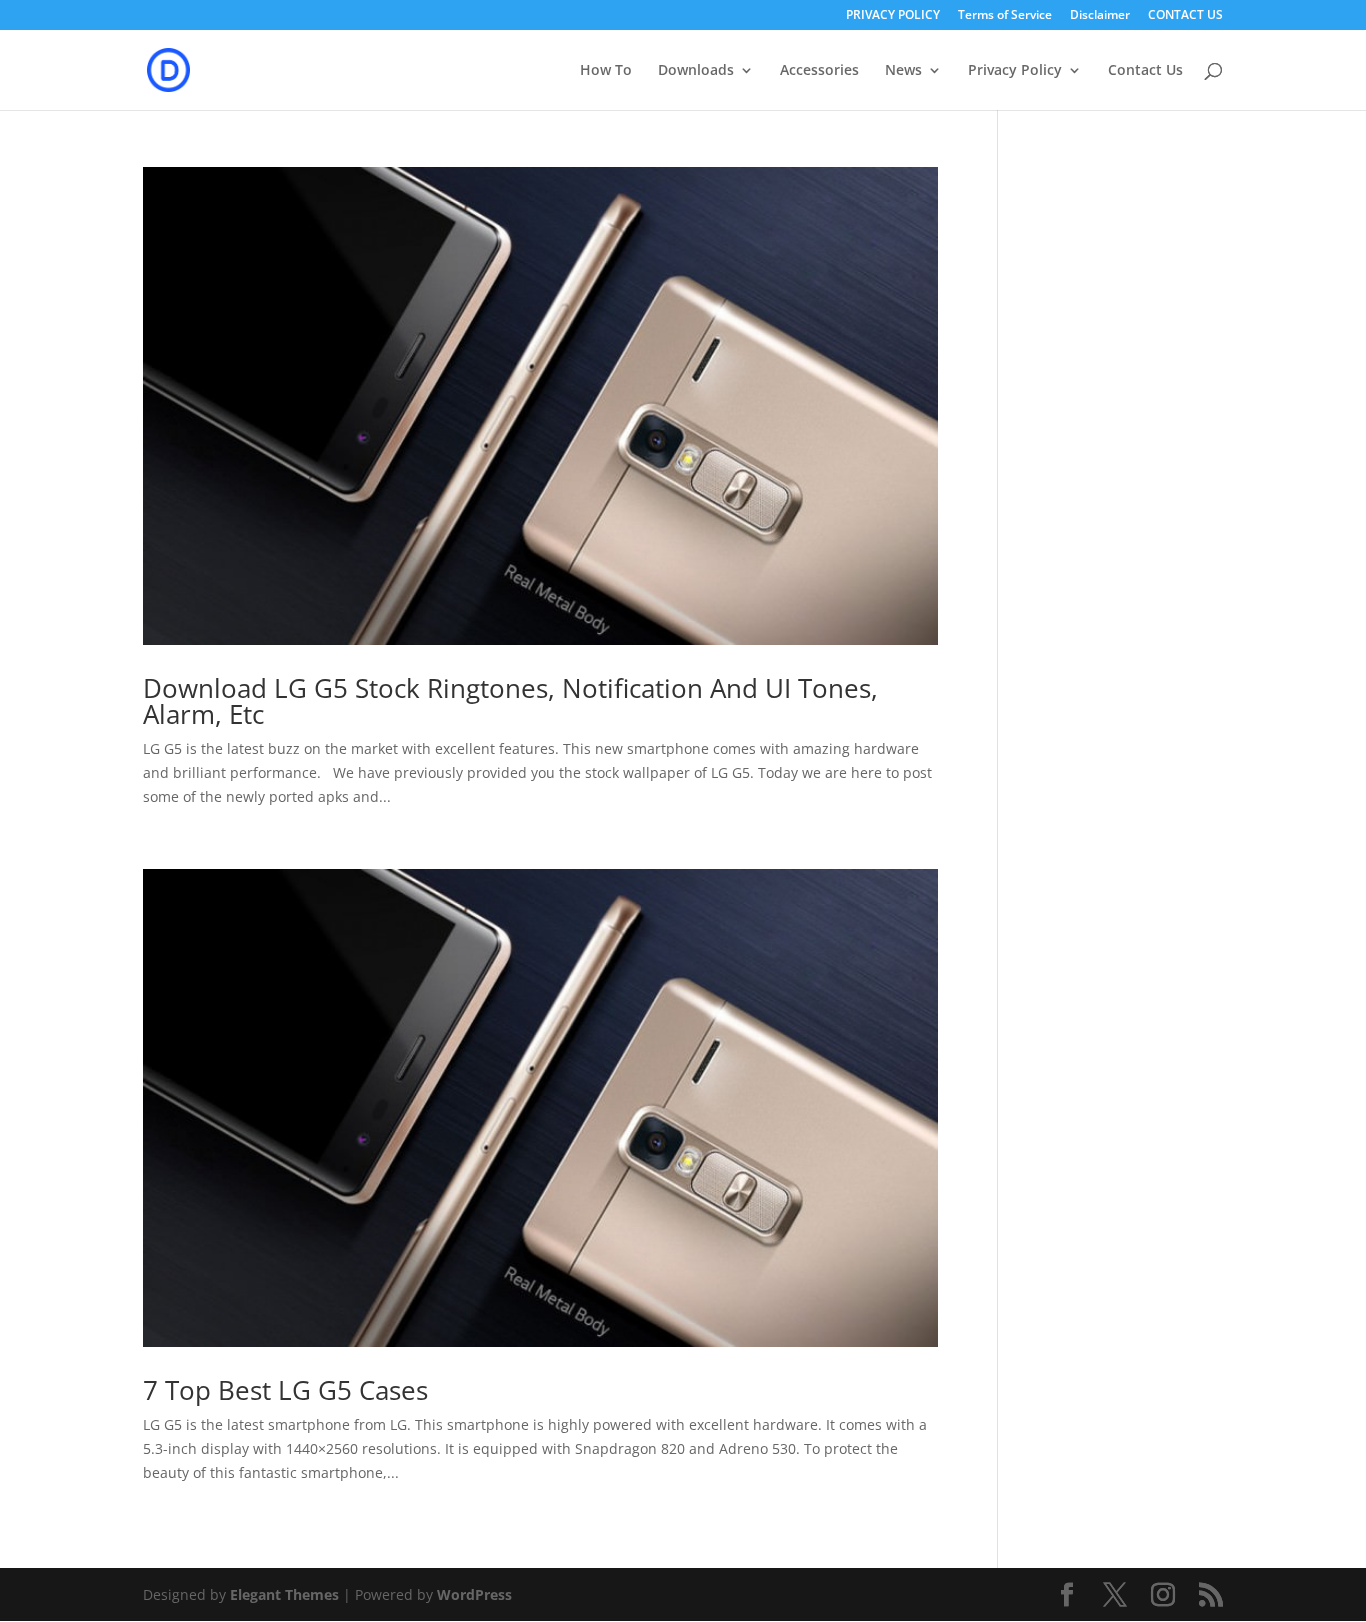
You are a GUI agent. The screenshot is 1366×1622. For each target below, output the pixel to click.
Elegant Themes (284, 1594)
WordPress (474, 1594)
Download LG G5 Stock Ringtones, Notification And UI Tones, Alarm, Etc (510, 701)
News (903, 71)
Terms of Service (1005, 16)
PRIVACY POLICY (893, 16)
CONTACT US (1185, 16)
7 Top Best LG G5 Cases (285, 1390)
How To (606, 71)
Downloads (696, 71)
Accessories (819, 71)
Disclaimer (1100, 16)
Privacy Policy (1015, 71)
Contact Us (1145, 71)
